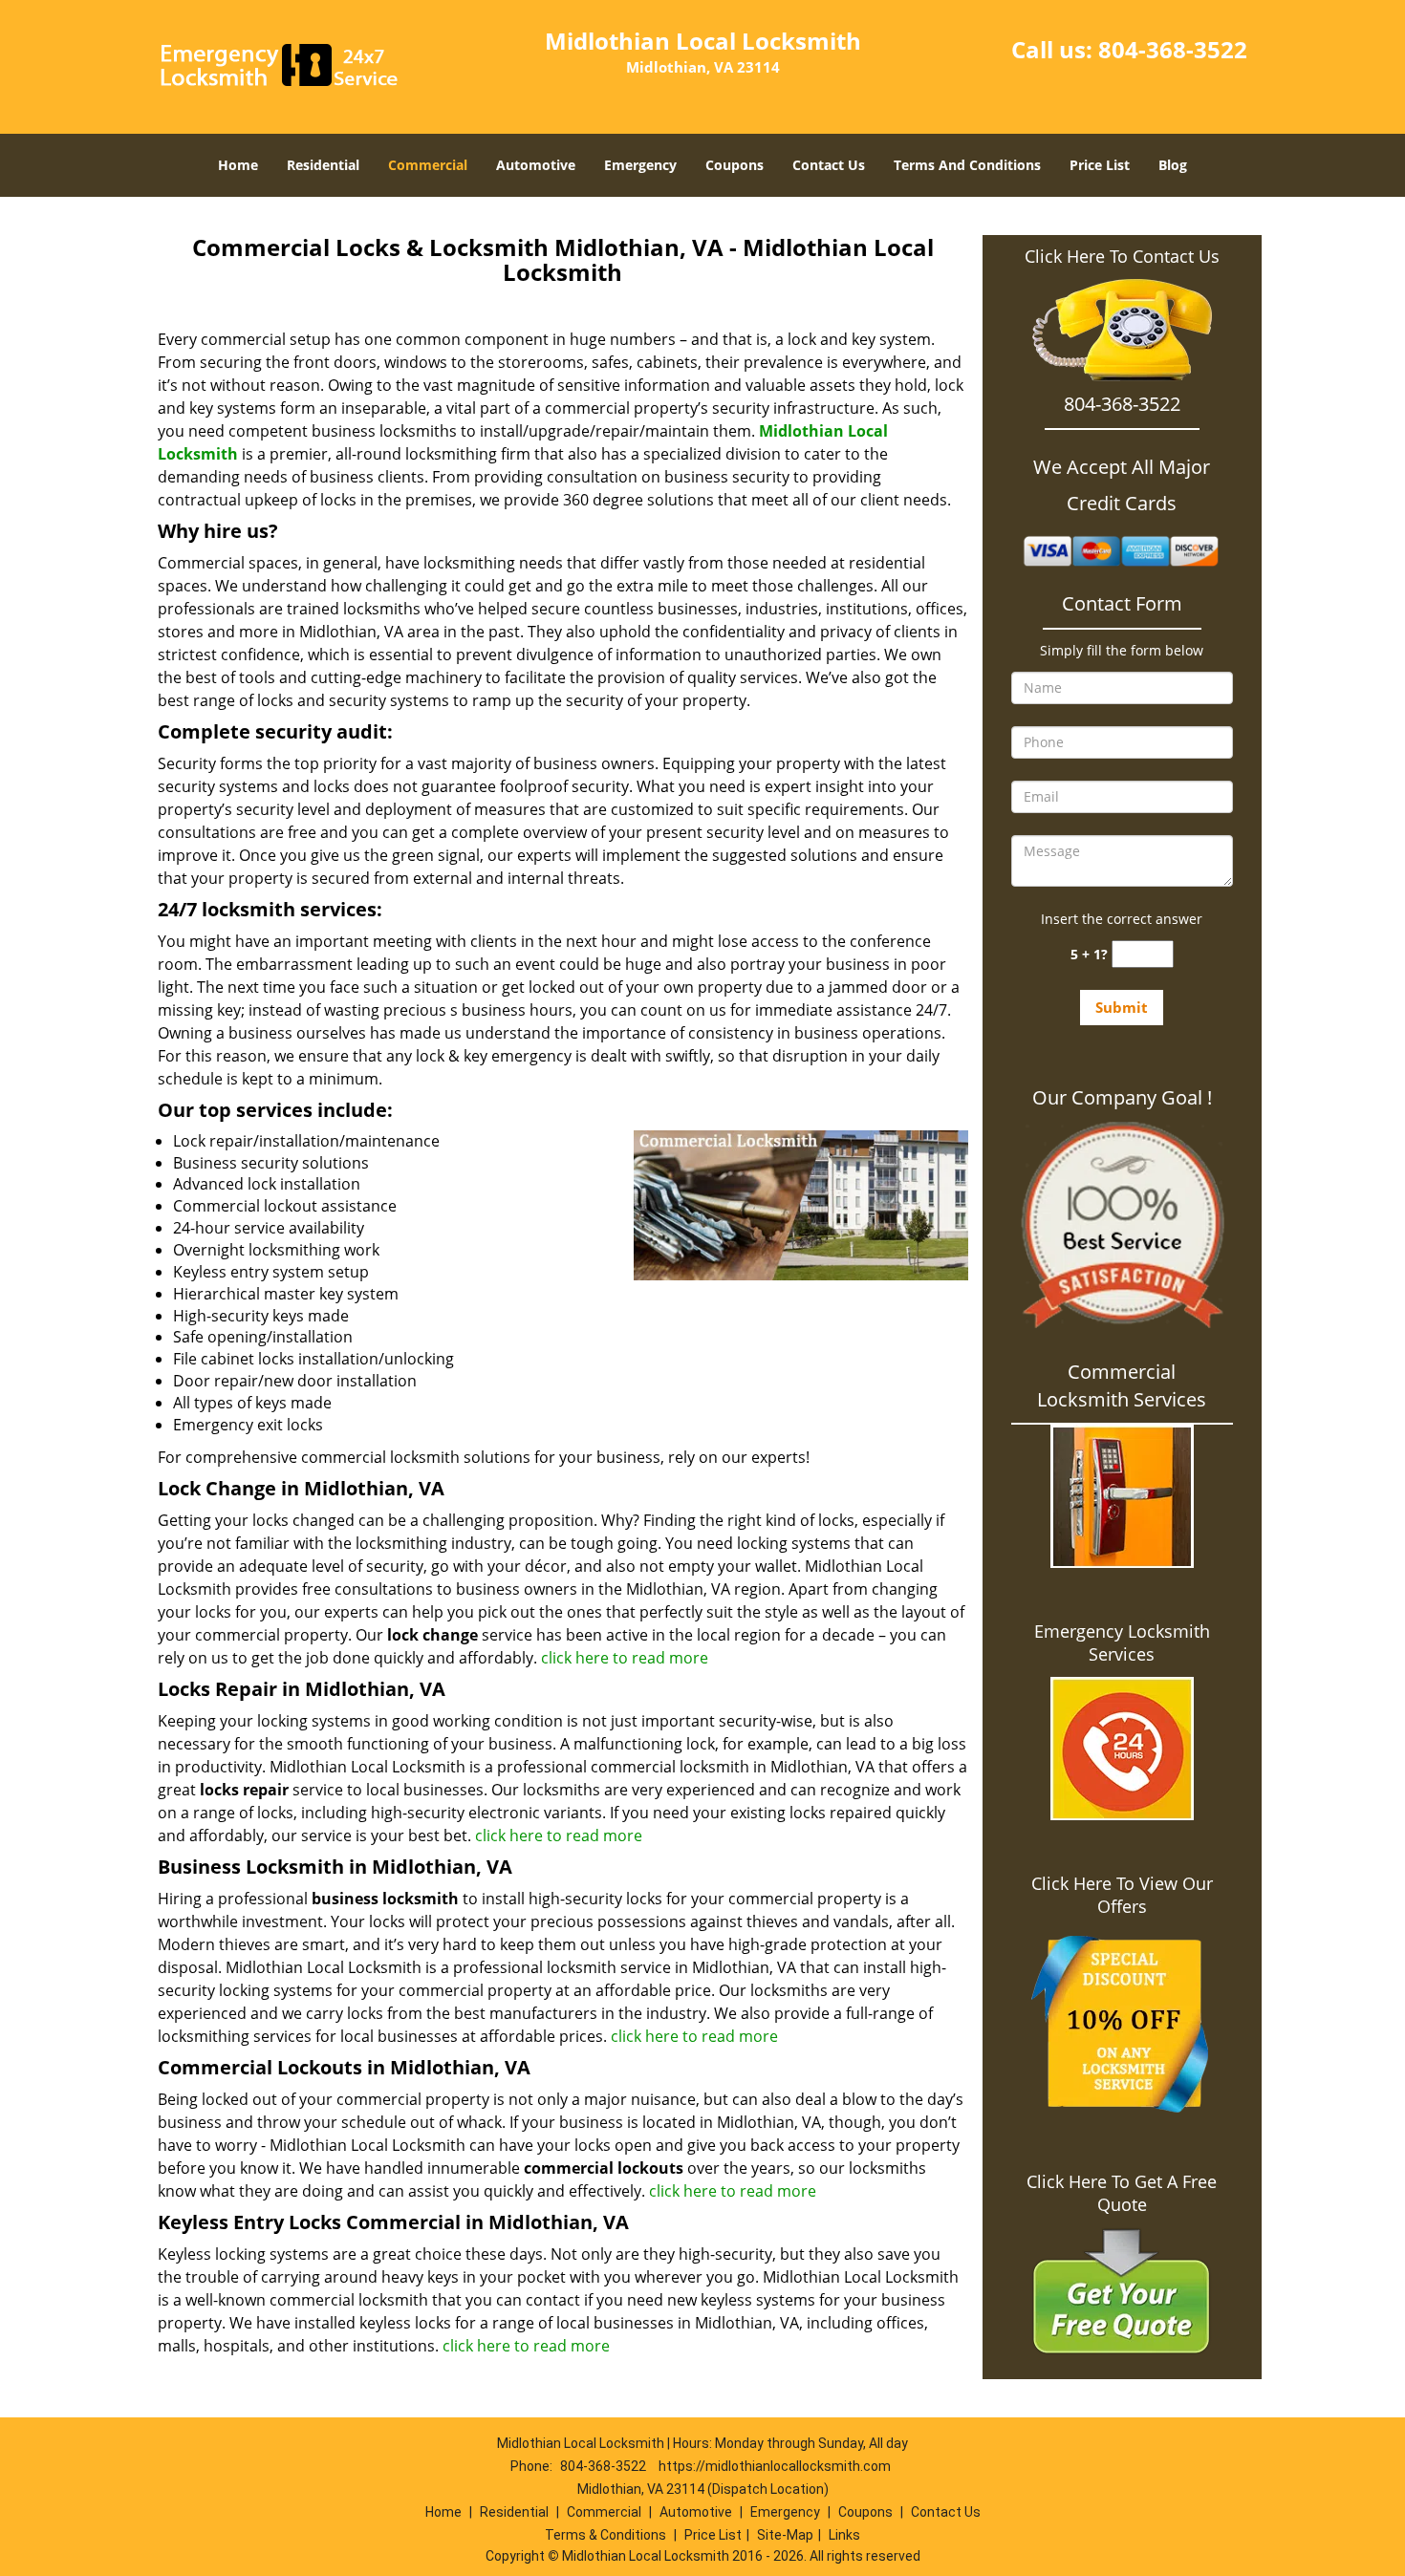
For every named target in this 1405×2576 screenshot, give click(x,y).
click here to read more (625, 1658)
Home (238, 165)
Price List (1100, 165)
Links (844, 2535)
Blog (1173, 165)
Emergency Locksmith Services (1122, 1642)
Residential (323, 165)
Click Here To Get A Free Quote (1122, 2193)
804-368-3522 (1173, 49)
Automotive (536, 165)
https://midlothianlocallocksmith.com (775, 2466)
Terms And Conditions (967, 165)
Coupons (735, 165)
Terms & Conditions (605, 2535)
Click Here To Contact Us (1122, 256)
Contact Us (829, 165)
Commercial (428, 165)
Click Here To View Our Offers (1122, 1895)
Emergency (640, 165)
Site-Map (785, 2535)
